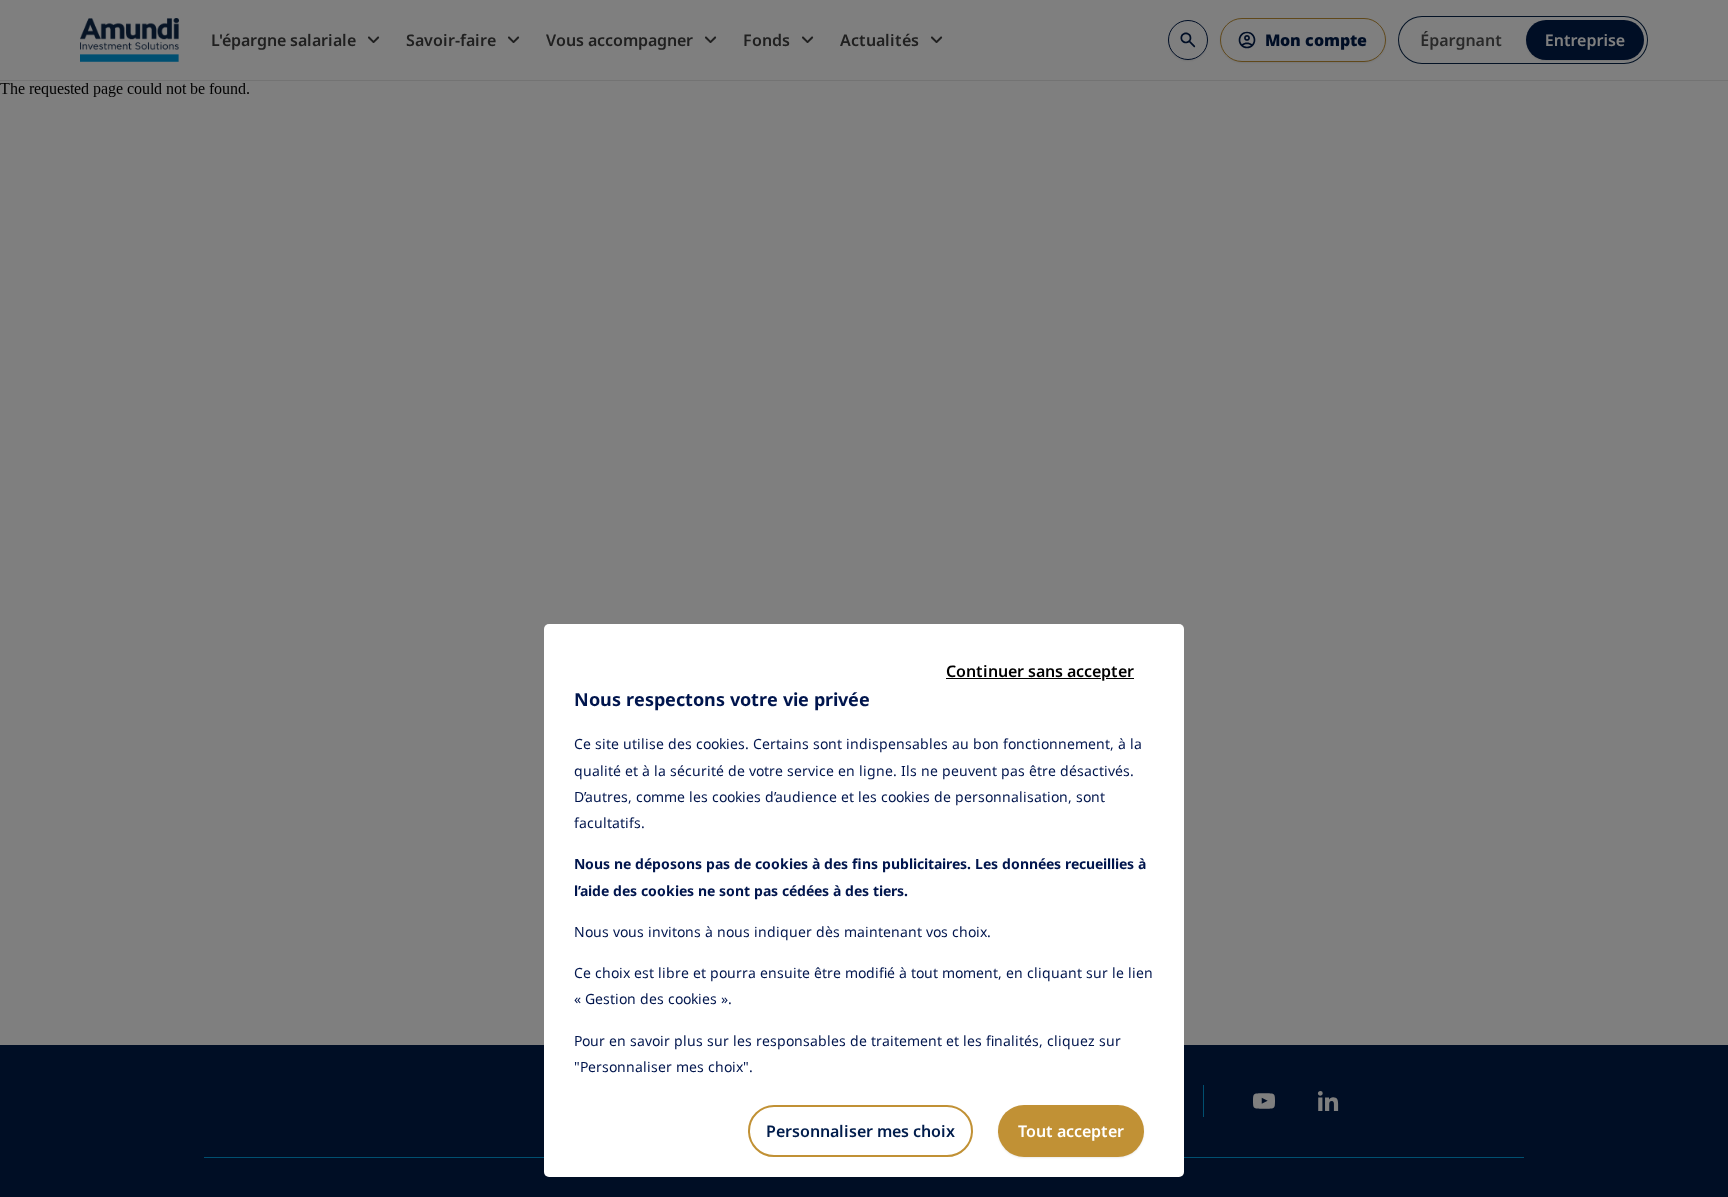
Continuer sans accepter (1040, 671)
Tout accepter (1071, 1131)
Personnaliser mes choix (860, 1131)
